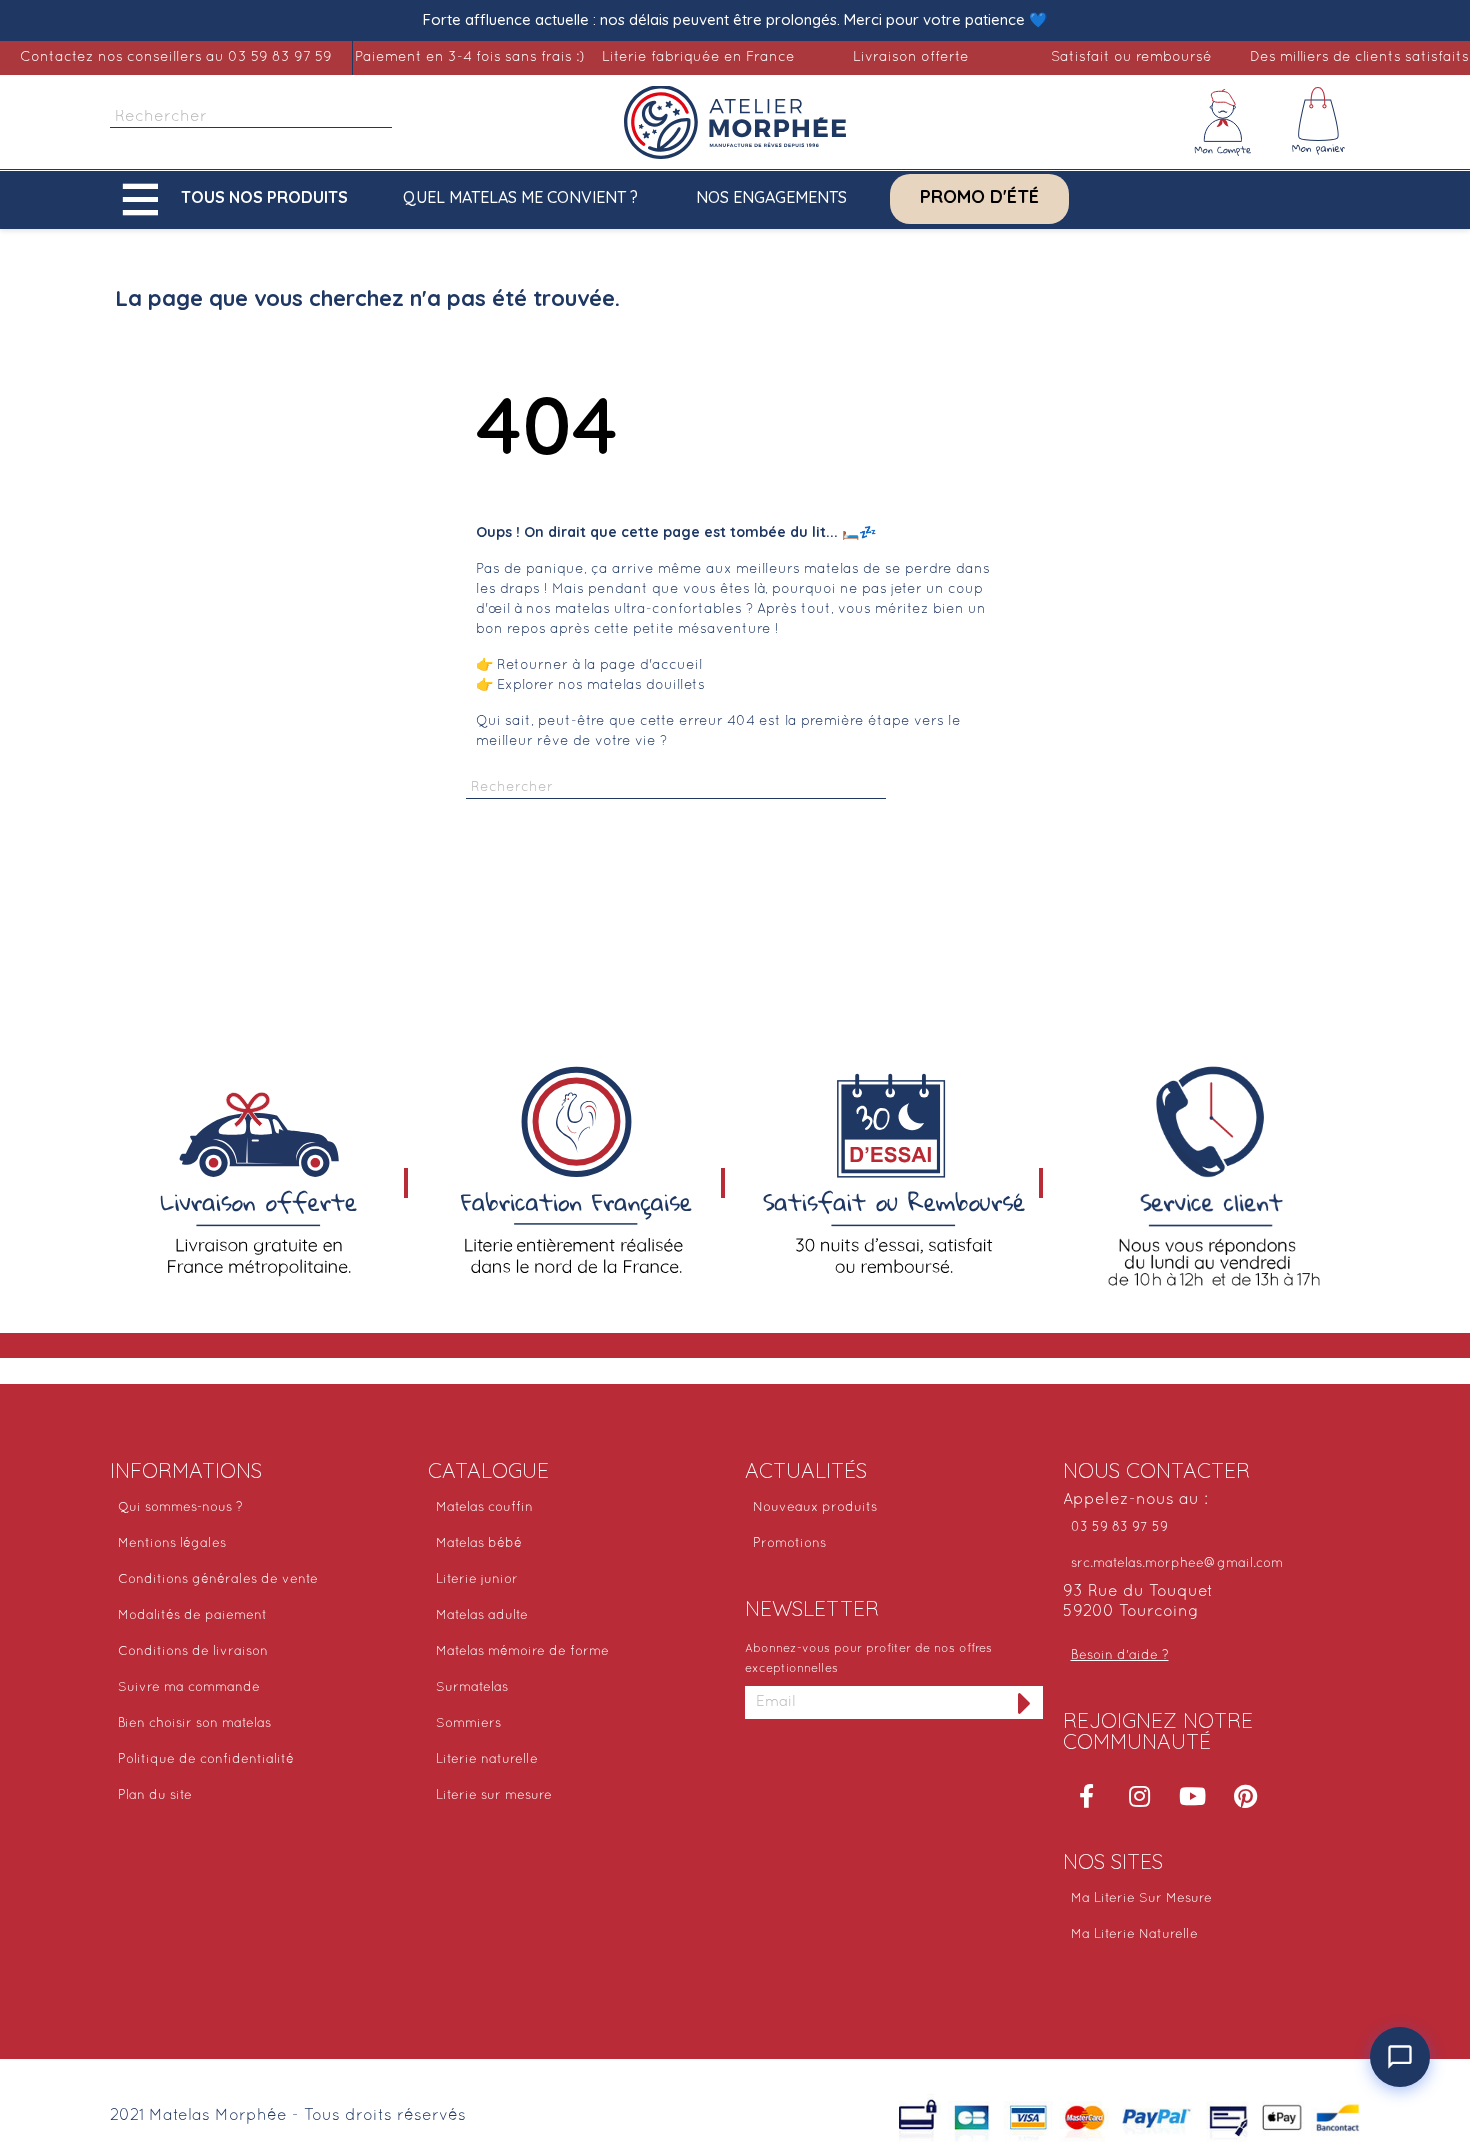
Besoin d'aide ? (1120, 1656)
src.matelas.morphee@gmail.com (1177, 1564)
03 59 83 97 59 (1119, 1528)
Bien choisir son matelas (194, 1724)
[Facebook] (1087, 1796)
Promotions (789, 1544)
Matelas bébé (479, 1544)
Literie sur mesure (494, 1796)
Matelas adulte (482, 1616)
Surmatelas (472, 1688)
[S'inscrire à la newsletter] (1025, 1702)
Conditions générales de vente (218, 1580)
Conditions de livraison (193, 1652)
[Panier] (1319, 122)
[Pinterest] (1246, 1796)
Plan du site (155, 1796)
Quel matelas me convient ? (520, 197)
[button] (240, 199)
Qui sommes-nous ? (180, 1508)
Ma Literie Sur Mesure (1141, 1899)
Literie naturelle (487, 1760)
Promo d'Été (979, 197)
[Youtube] (1193, 1796)
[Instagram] (1140, 1796)
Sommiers (468, 1724)
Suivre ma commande (189, 1688)
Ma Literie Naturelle (1134, 1935)
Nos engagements (771, 197)
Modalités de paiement (192, 1616)
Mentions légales (172, 1544)
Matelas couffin (484, 1508)
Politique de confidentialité (206, 1760)
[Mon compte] (1223, 122)
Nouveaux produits (815, 1508)
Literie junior (477, 1580)
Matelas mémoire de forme (522, 1652)
